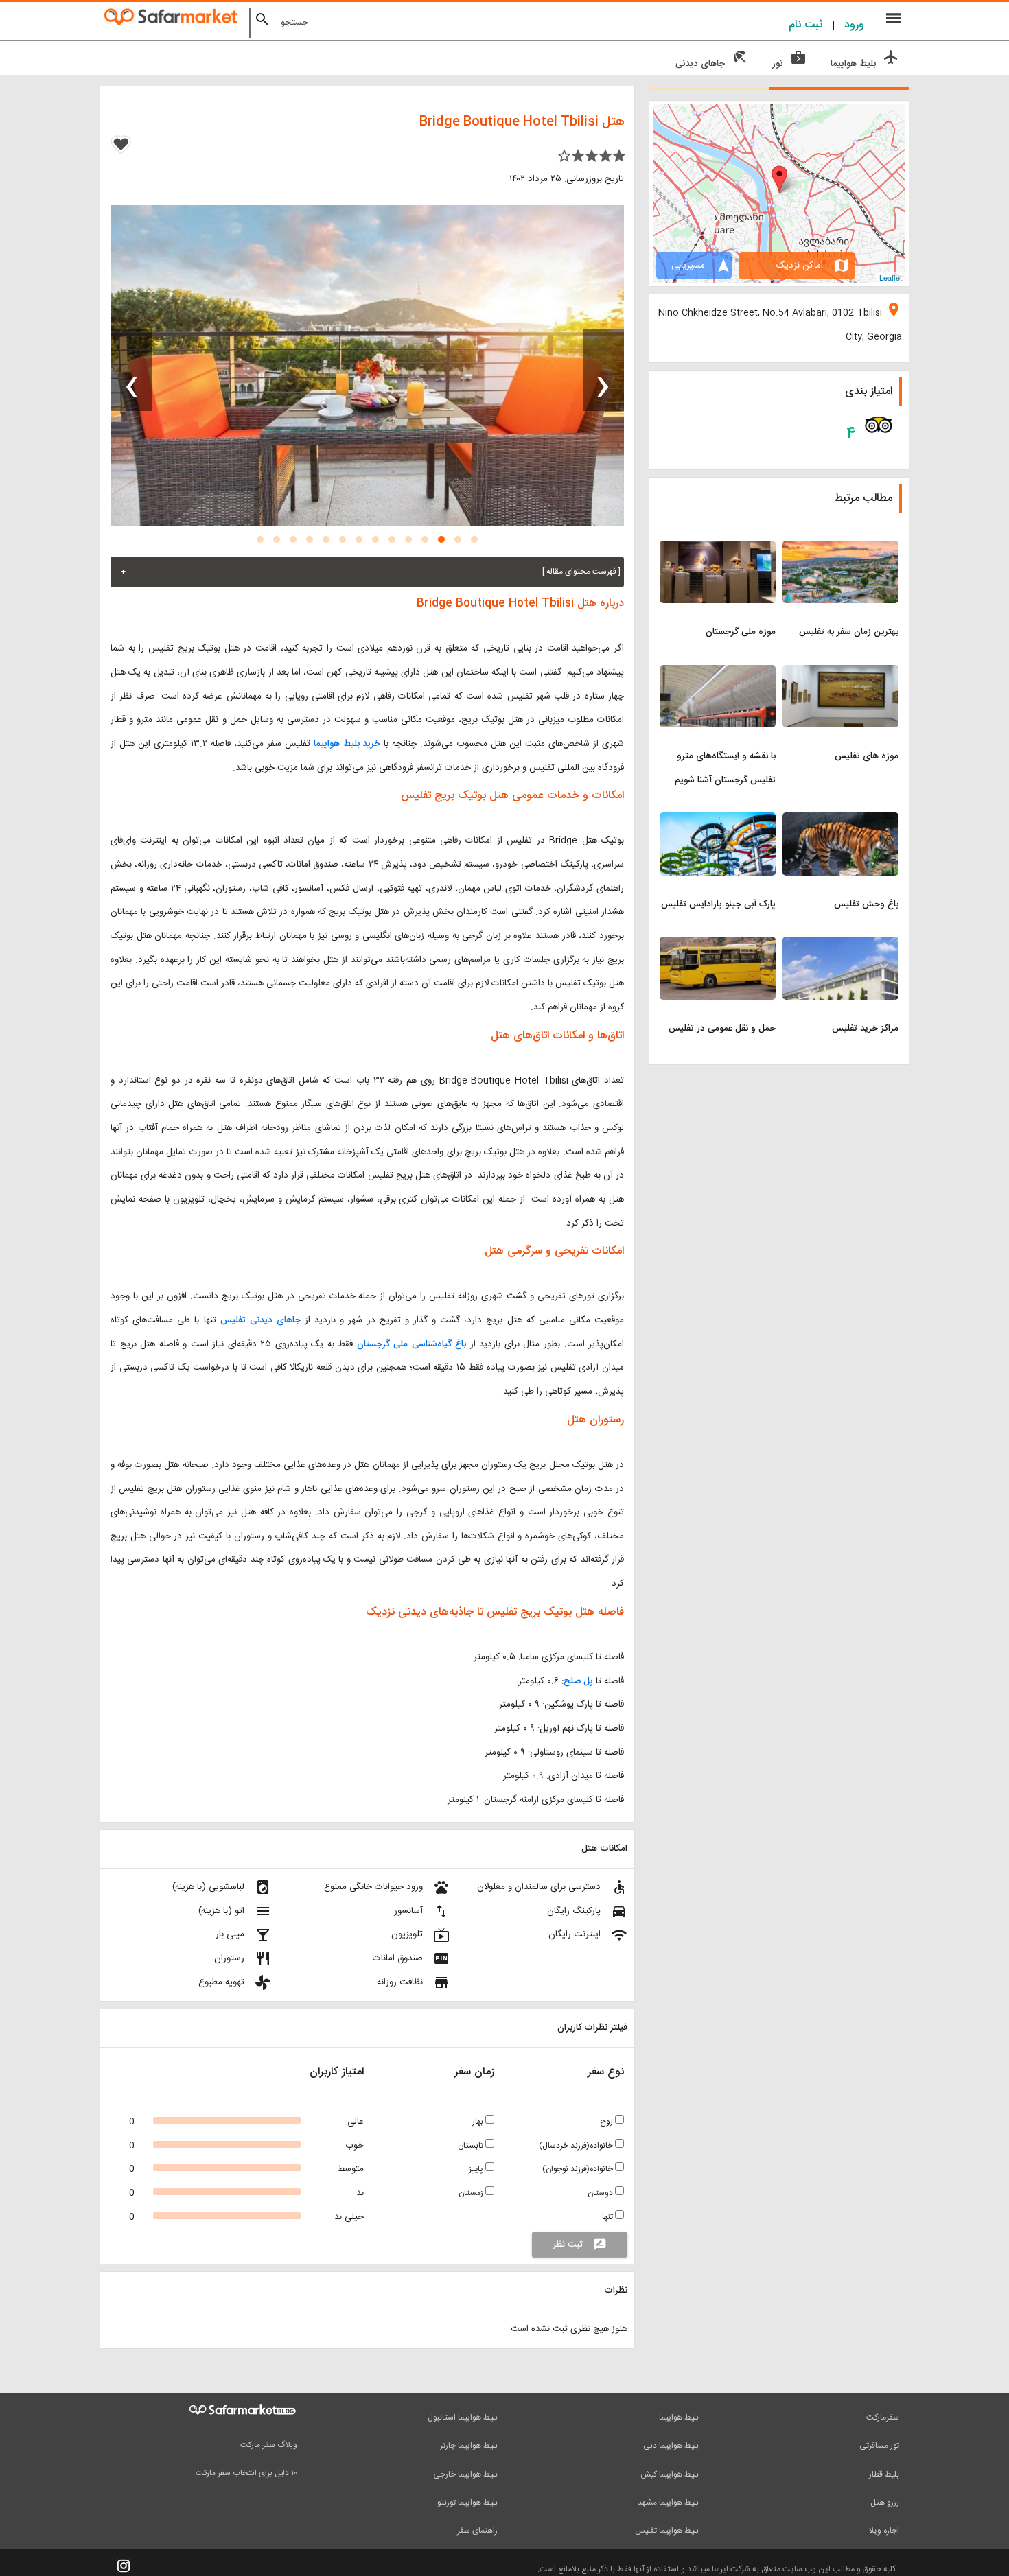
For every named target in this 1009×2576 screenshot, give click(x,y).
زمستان (472, 2193)
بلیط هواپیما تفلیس (667, 2531)
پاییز (477, 2169)
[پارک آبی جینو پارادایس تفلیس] (718, 821)
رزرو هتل (885, 2503)
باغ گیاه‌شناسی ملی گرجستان (412, 1344)
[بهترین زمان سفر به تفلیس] (840, 549)
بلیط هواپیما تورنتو (467, 2503)
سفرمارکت (883, 2417)
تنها (608, 2217)
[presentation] (603, 370)
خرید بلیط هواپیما (347, 744)
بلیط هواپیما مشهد (668, 2503)
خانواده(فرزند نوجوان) (579, 2169)
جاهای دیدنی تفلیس (260, 1320)
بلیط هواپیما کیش (670, 2474)
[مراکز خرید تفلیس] (840, 945)
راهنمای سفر (477, 2531)
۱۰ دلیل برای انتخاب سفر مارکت (246, 2473)
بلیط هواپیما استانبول (463, 2417)
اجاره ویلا (884, 2531)
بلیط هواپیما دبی (671, 2446)
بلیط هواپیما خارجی (465, 2474)
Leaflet (891, 277)
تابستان (472, 2146)
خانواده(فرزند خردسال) (577, 2146)
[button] (474, 539)
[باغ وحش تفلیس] (840, 821)
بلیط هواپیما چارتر (469, 2446)
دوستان (601, 2193)
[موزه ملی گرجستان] (718, 549)
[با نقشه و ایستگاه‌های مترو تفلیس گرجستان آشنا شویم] (718, 673)
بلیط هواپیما (679, 2417)
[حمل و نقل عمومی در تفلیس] (718, 945)
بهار (479, 2122)
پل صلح (578, 1681)
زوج (607, 2122)
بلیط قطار (884, 2474)
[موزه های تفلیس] (840, 673)
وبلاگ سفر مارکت (269, 2445)
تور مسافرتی (879, 2446)
